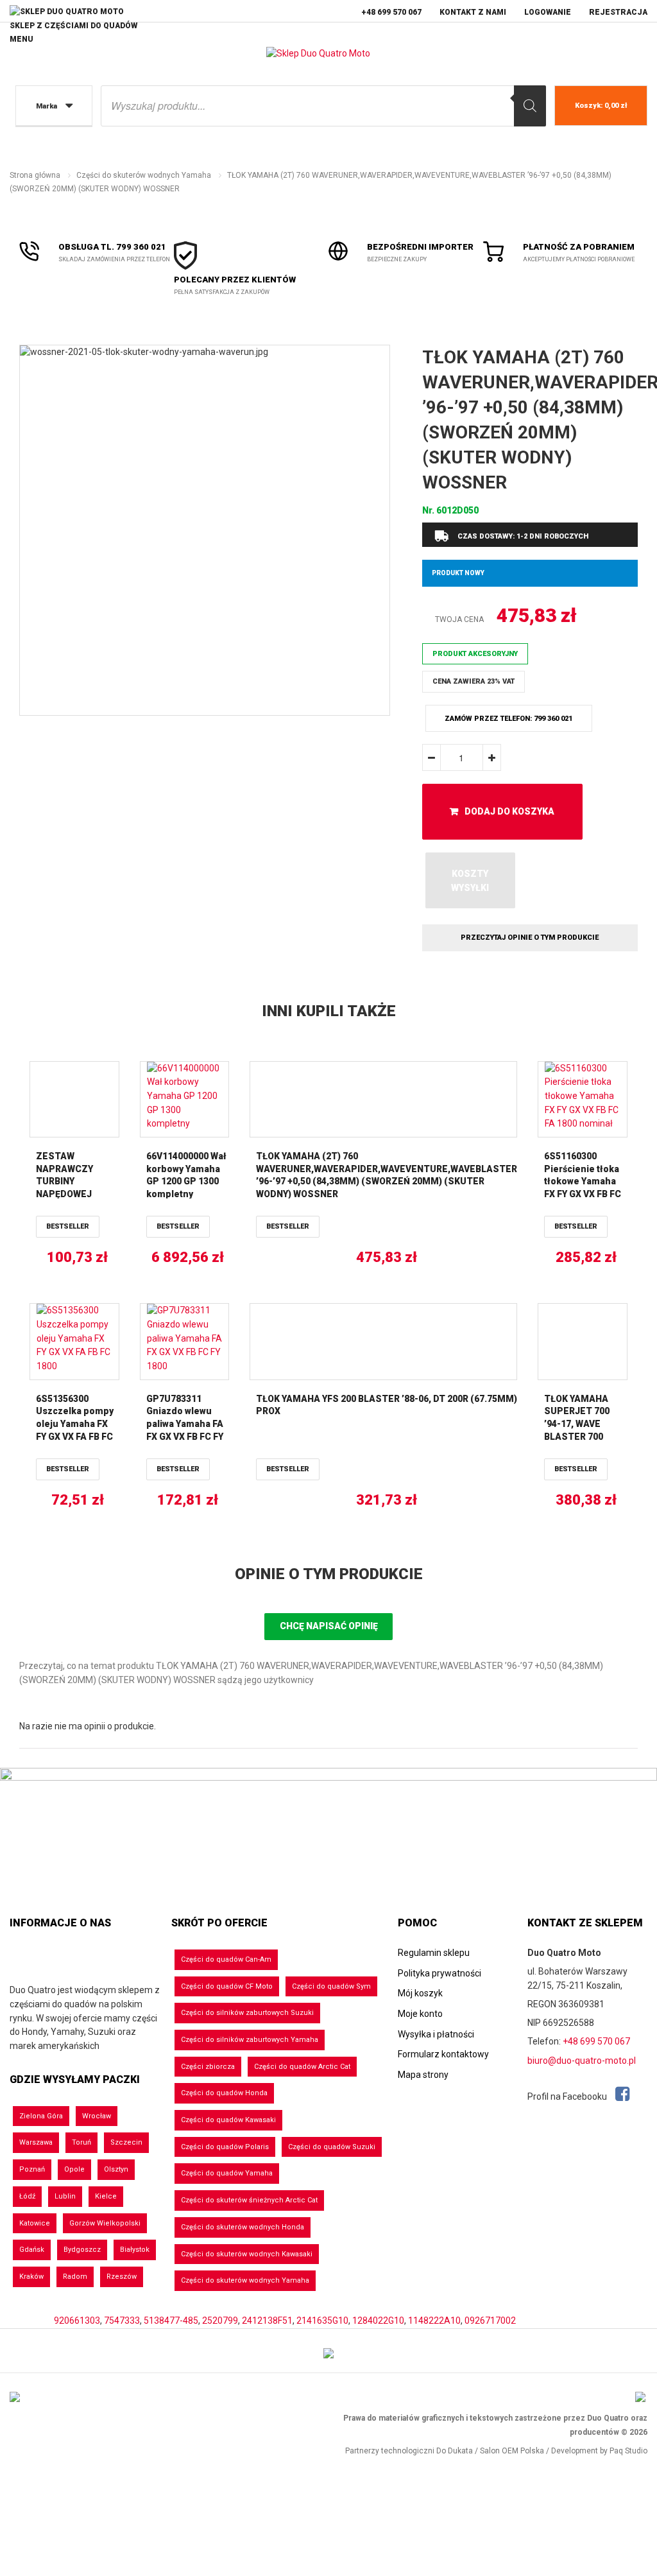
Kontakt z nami (473, 12)
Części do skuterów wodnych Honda (243, 2227)
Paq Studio (628, 2451)
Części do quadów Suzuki (332, 2147)
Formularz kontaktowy (443, 2054)
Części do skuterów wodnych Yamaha (144, 175)
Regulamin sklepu (434, 1953)
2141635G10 (322, 2321)
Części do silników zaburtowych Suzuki (247, 2013)
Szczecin (126, 2142)
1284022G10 (378, 2321)
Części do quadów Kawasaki (228, 2120)
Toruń (81, 2142)
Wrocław (97, 2116)
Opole (74, 2169)
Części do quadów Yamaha (227, 2173)
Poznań (32, 2169)
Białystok (135, 2250)
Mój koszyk (420, 1993)
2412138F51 (267, 2321)
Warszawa (36, 2142)
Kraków (31, 2277)
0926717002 (490, 2321)
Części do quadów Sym (331, 1986)
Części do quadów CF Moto (227, 1986)
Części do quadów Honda (224, 2093)
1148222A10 (434, 2321)
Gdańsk (32, 2250)
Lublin (65, 2196)
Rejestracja (618, 12)
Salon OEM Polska (512, 2451)
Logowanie (548, 12)
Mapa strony (423, 2075)
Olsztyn (116, 2169)
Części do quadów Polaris (225, 2147)
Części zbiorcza (208, 2067)
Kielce (106, 2196)
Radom (75, 2277)
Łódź (27, 2196)
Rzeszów (122, 2277)
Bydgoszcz (82, 2250)
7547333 (122, 2321)
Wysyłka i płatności (436, 2034)
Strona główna (35, 175)
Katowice (35, 2223)
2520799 (220, 2321)
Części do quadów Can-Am (226, 1959)
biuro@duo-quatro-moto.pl (582, 2061)
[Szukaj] (530, 106)
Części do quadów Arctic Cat (302, 2067)
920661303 (77, 2321)
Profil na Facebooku (568, 2096)
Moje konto (420, 2014)
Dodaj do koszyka (509, 811)
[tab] (328, 1575)
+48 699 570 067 (391, 12)
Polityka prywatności (439, 1973)
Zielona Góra (41, 2116)
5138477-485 (171, 2321)
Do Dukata (455, 2451)
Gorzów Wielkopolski (105, 2223)
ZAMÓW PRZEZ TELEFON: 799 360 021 (508, 719)
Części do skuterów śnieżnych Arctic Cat (249, 2200)
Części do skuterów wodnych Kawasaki (247, 2254)
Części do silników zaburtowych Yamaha (250, 2040)
